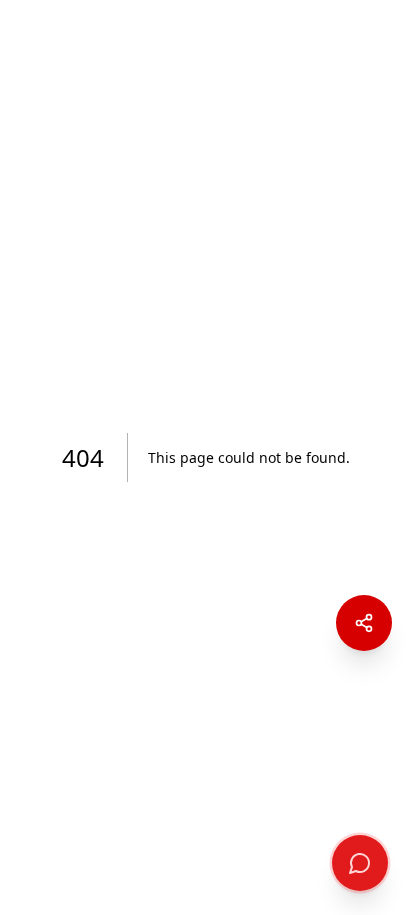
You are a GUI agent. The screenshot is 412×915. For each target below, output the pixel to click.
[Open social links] (364, 623)
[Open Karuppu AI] (360, 863)
